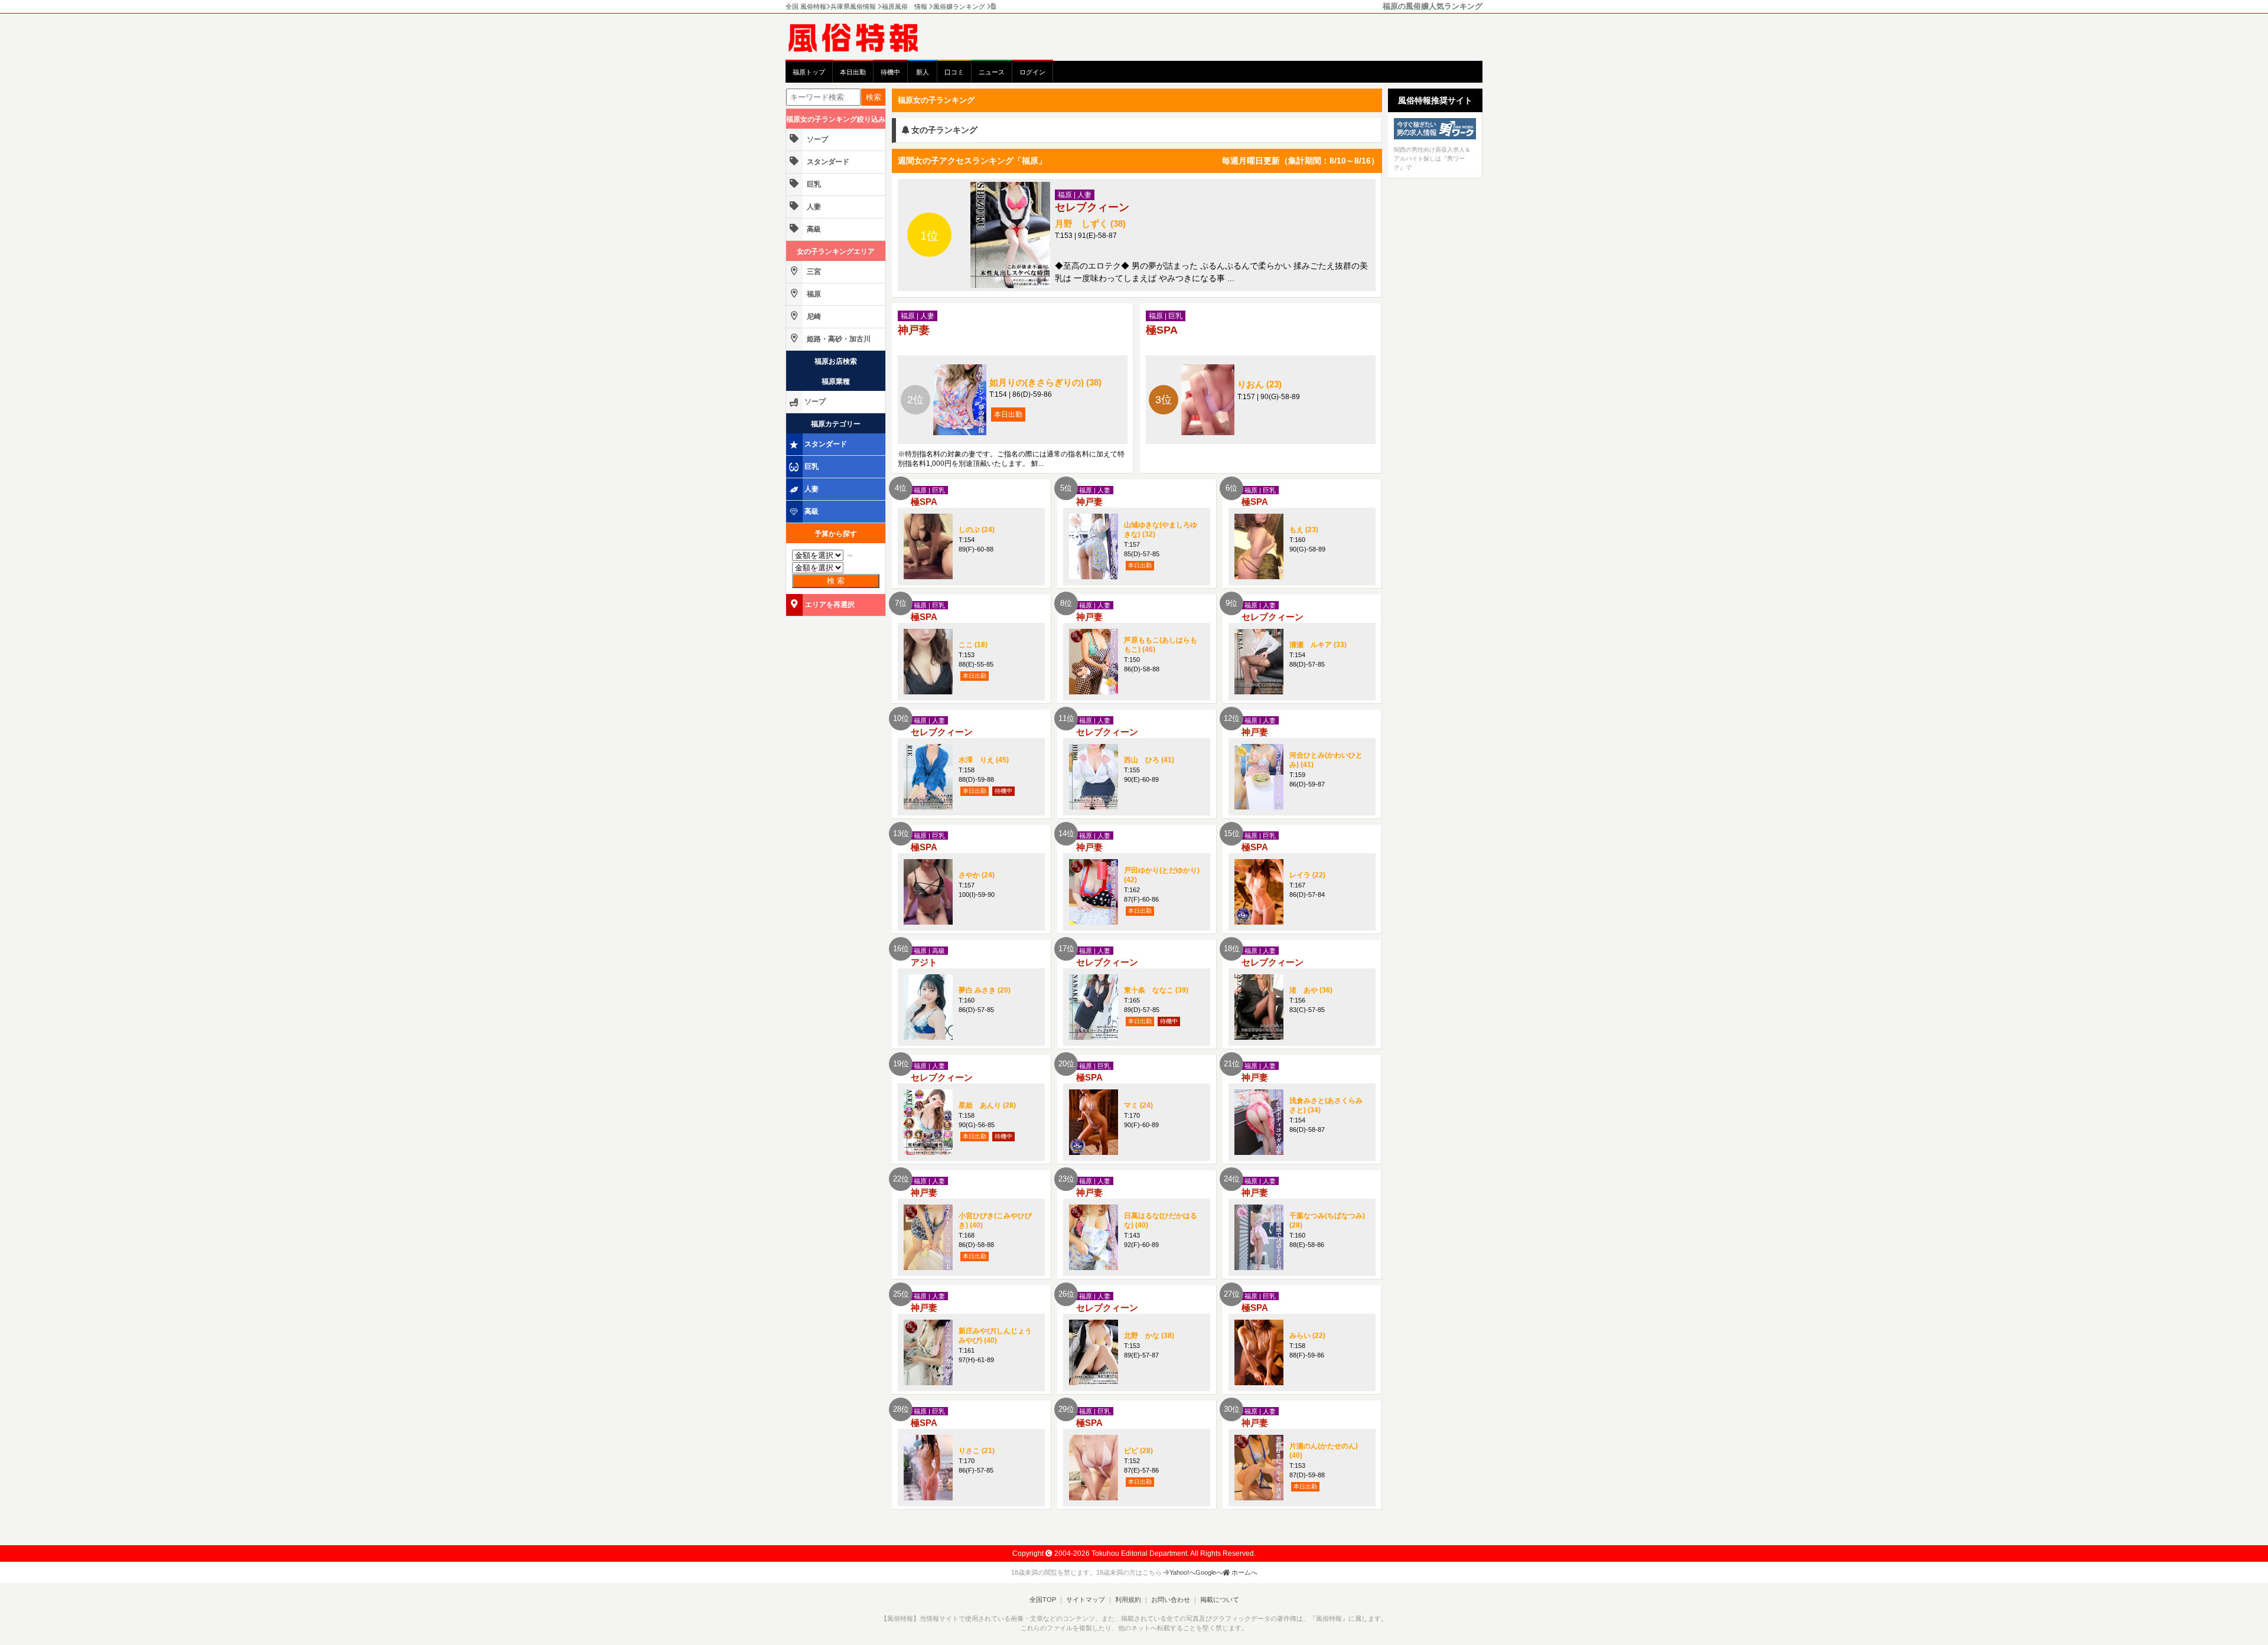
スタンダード (827, 162)
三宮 (813, 272)
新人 (923, 72)
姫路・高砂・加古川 (838, 339)
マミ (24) (1138, 1105)
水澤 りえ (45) (984, 760)
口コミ (954, 72)
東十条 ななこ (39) (1156, 990)
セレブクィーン (1092, 207)
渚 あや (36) (1311, 990)
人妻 (813, 207)
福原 (813, 294)
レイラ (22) (1307, 875)
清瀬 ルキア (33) (1318, 645)
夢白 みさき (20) (985, 990)
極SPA (1162, 330)
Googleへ (1209, 1572)
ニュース (992, 72)
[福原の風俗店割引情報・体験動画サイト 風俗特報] (859, 37)
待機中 (890, 72)
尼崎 (813, 316)
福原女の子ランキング (936, 100)
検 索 (836, 581)
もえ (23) (1304, 530)
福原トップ (809, 72)
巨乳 (813, 184)
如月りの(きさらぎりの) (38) (1045, 382)
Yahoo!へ (1182, 1572)
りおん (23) (1260, 384)
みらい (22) (1307, 1336)
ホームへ (1244, 1572)
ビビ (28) (1138, 1451)
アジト (924, 962)
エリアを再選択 (830, 605)
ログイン (1032, 72)
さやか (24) (977, 875)
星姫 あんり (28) (987, 1105)
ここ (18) (973, 645)
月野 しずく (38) (1090, 223)
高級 (813, 229)
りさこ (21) (977, 1451)
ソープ (817, 139)
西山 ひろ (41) (1149, 760)
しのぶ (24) (977, 530)
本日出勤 (853, 72)
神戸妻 (914, 330)
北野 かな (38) (1149, 1336)
